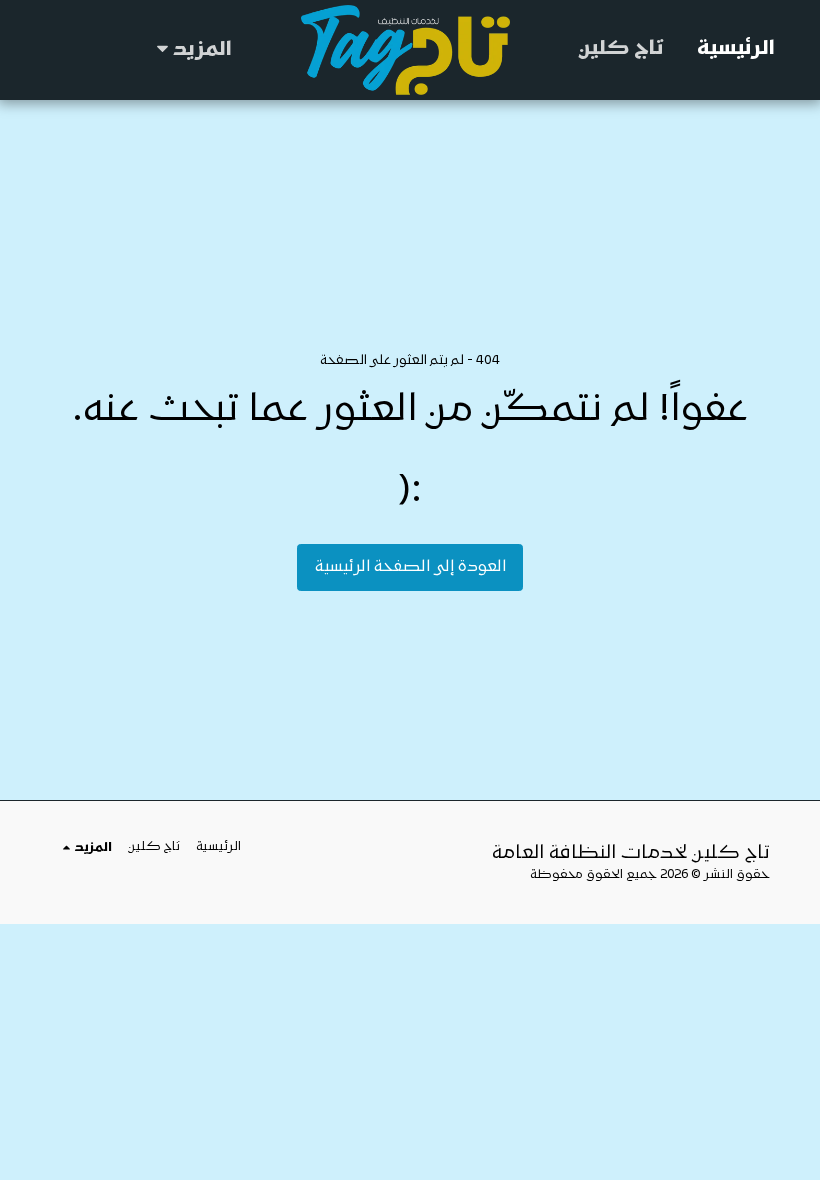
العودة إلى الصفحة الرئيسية (410, 567)
